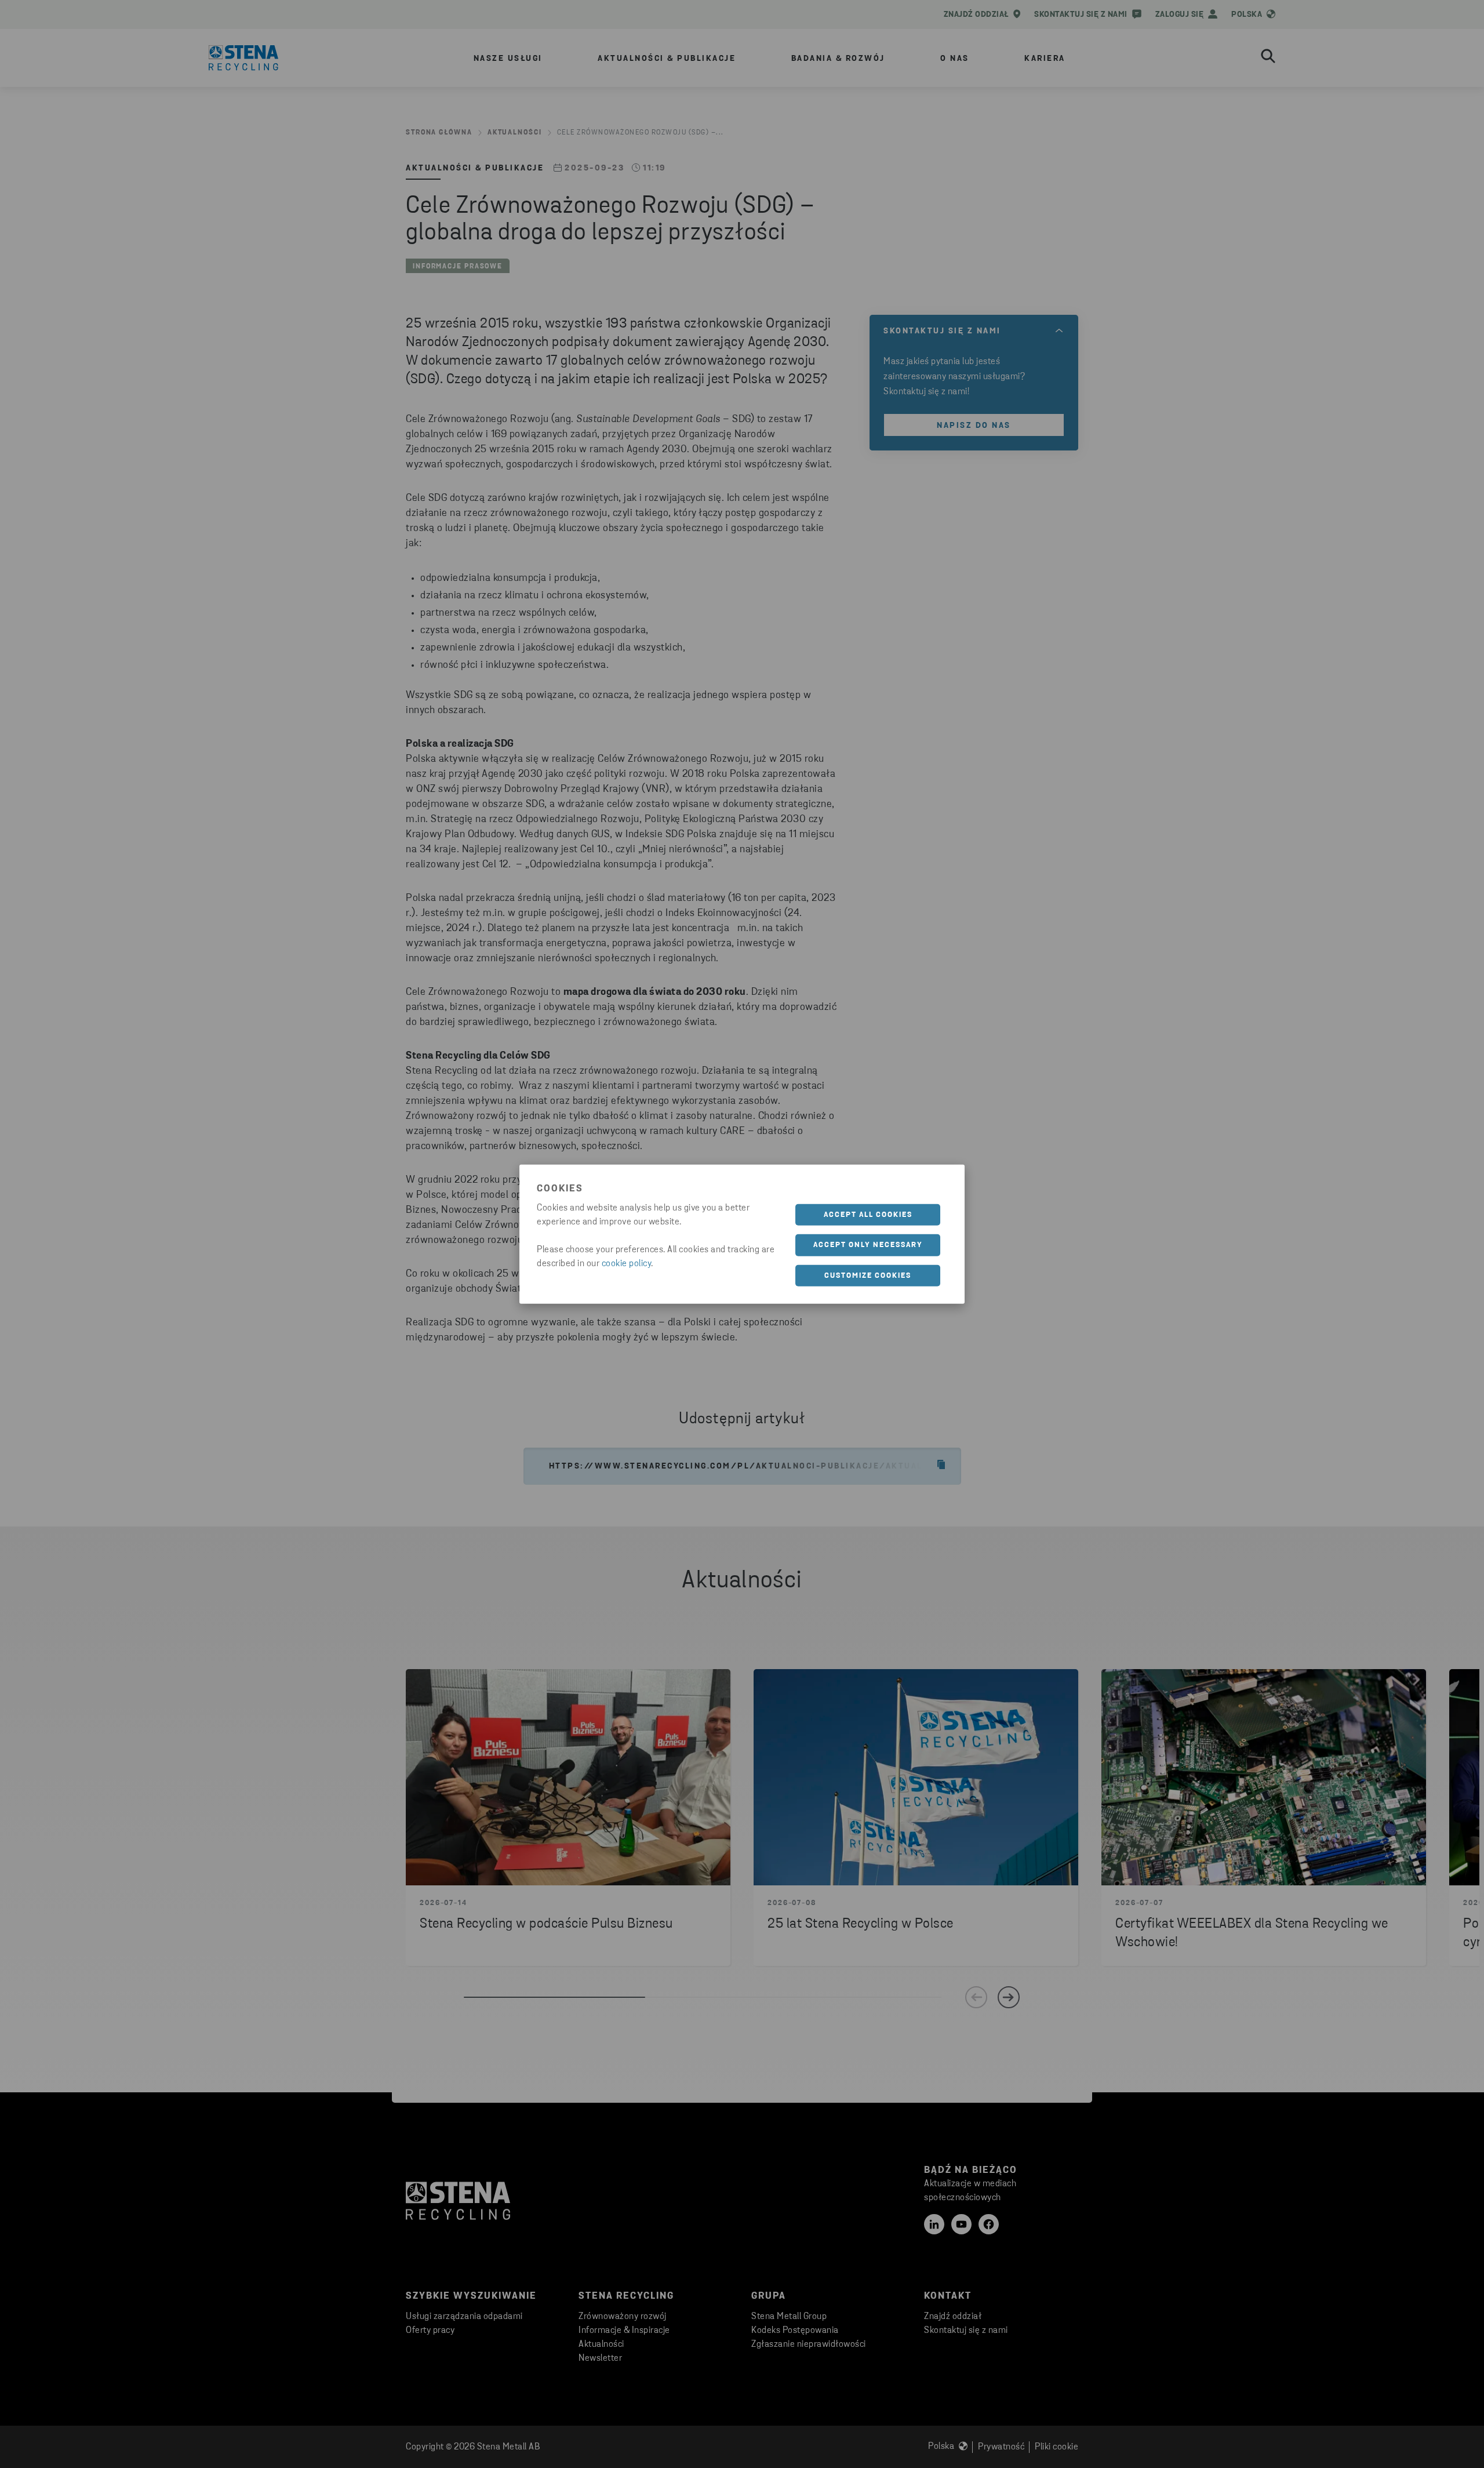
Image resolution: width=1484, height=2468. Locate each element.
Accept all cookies (868, 1214)
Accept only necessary (868, 1245)
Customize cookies (868, 1275)
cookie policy (627, 1263)
